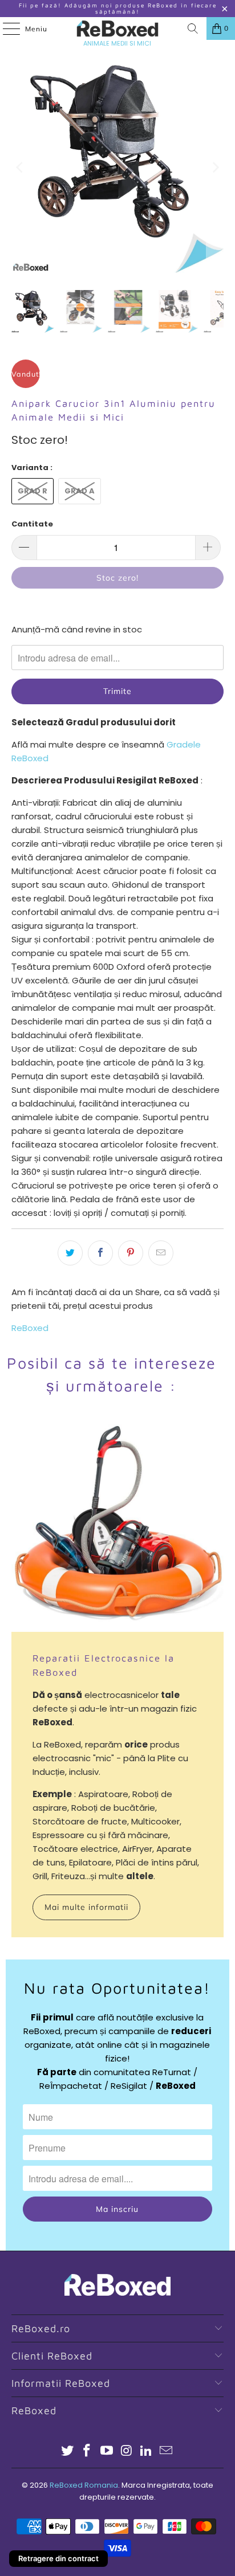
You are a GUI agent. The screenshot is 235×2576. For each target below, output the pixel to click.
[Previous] (20, 167)
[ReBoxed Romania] (117, 28)
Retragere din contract (58, 2558)
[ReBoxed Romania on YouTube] (107, 2452)
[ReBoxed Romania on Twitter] (67, 2452)
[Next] (215, 167)
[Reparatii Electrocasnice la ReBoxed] (117, 1526)
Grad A (80, 491)
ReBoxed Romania (84, 2485)
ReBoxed (30, 1328)
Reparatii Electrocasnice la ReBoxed (104, 1665)
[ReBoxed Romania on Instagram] (127, 2452)
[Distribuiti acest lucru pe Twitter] (70, 1253)
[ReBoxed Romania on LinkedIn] (147, 2452)
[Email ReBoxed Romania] (167, 2452)
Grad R (33, 491)
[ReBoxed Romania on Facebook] (87, 2452)
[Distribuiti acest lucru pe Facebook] (100, 1253)
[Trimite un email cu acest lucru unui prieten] (161, 1253)
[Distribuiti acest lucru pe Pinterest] (131, 1253)
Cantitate (32, 524)
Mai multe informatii (86, 1907)
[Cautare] (193, 28)
